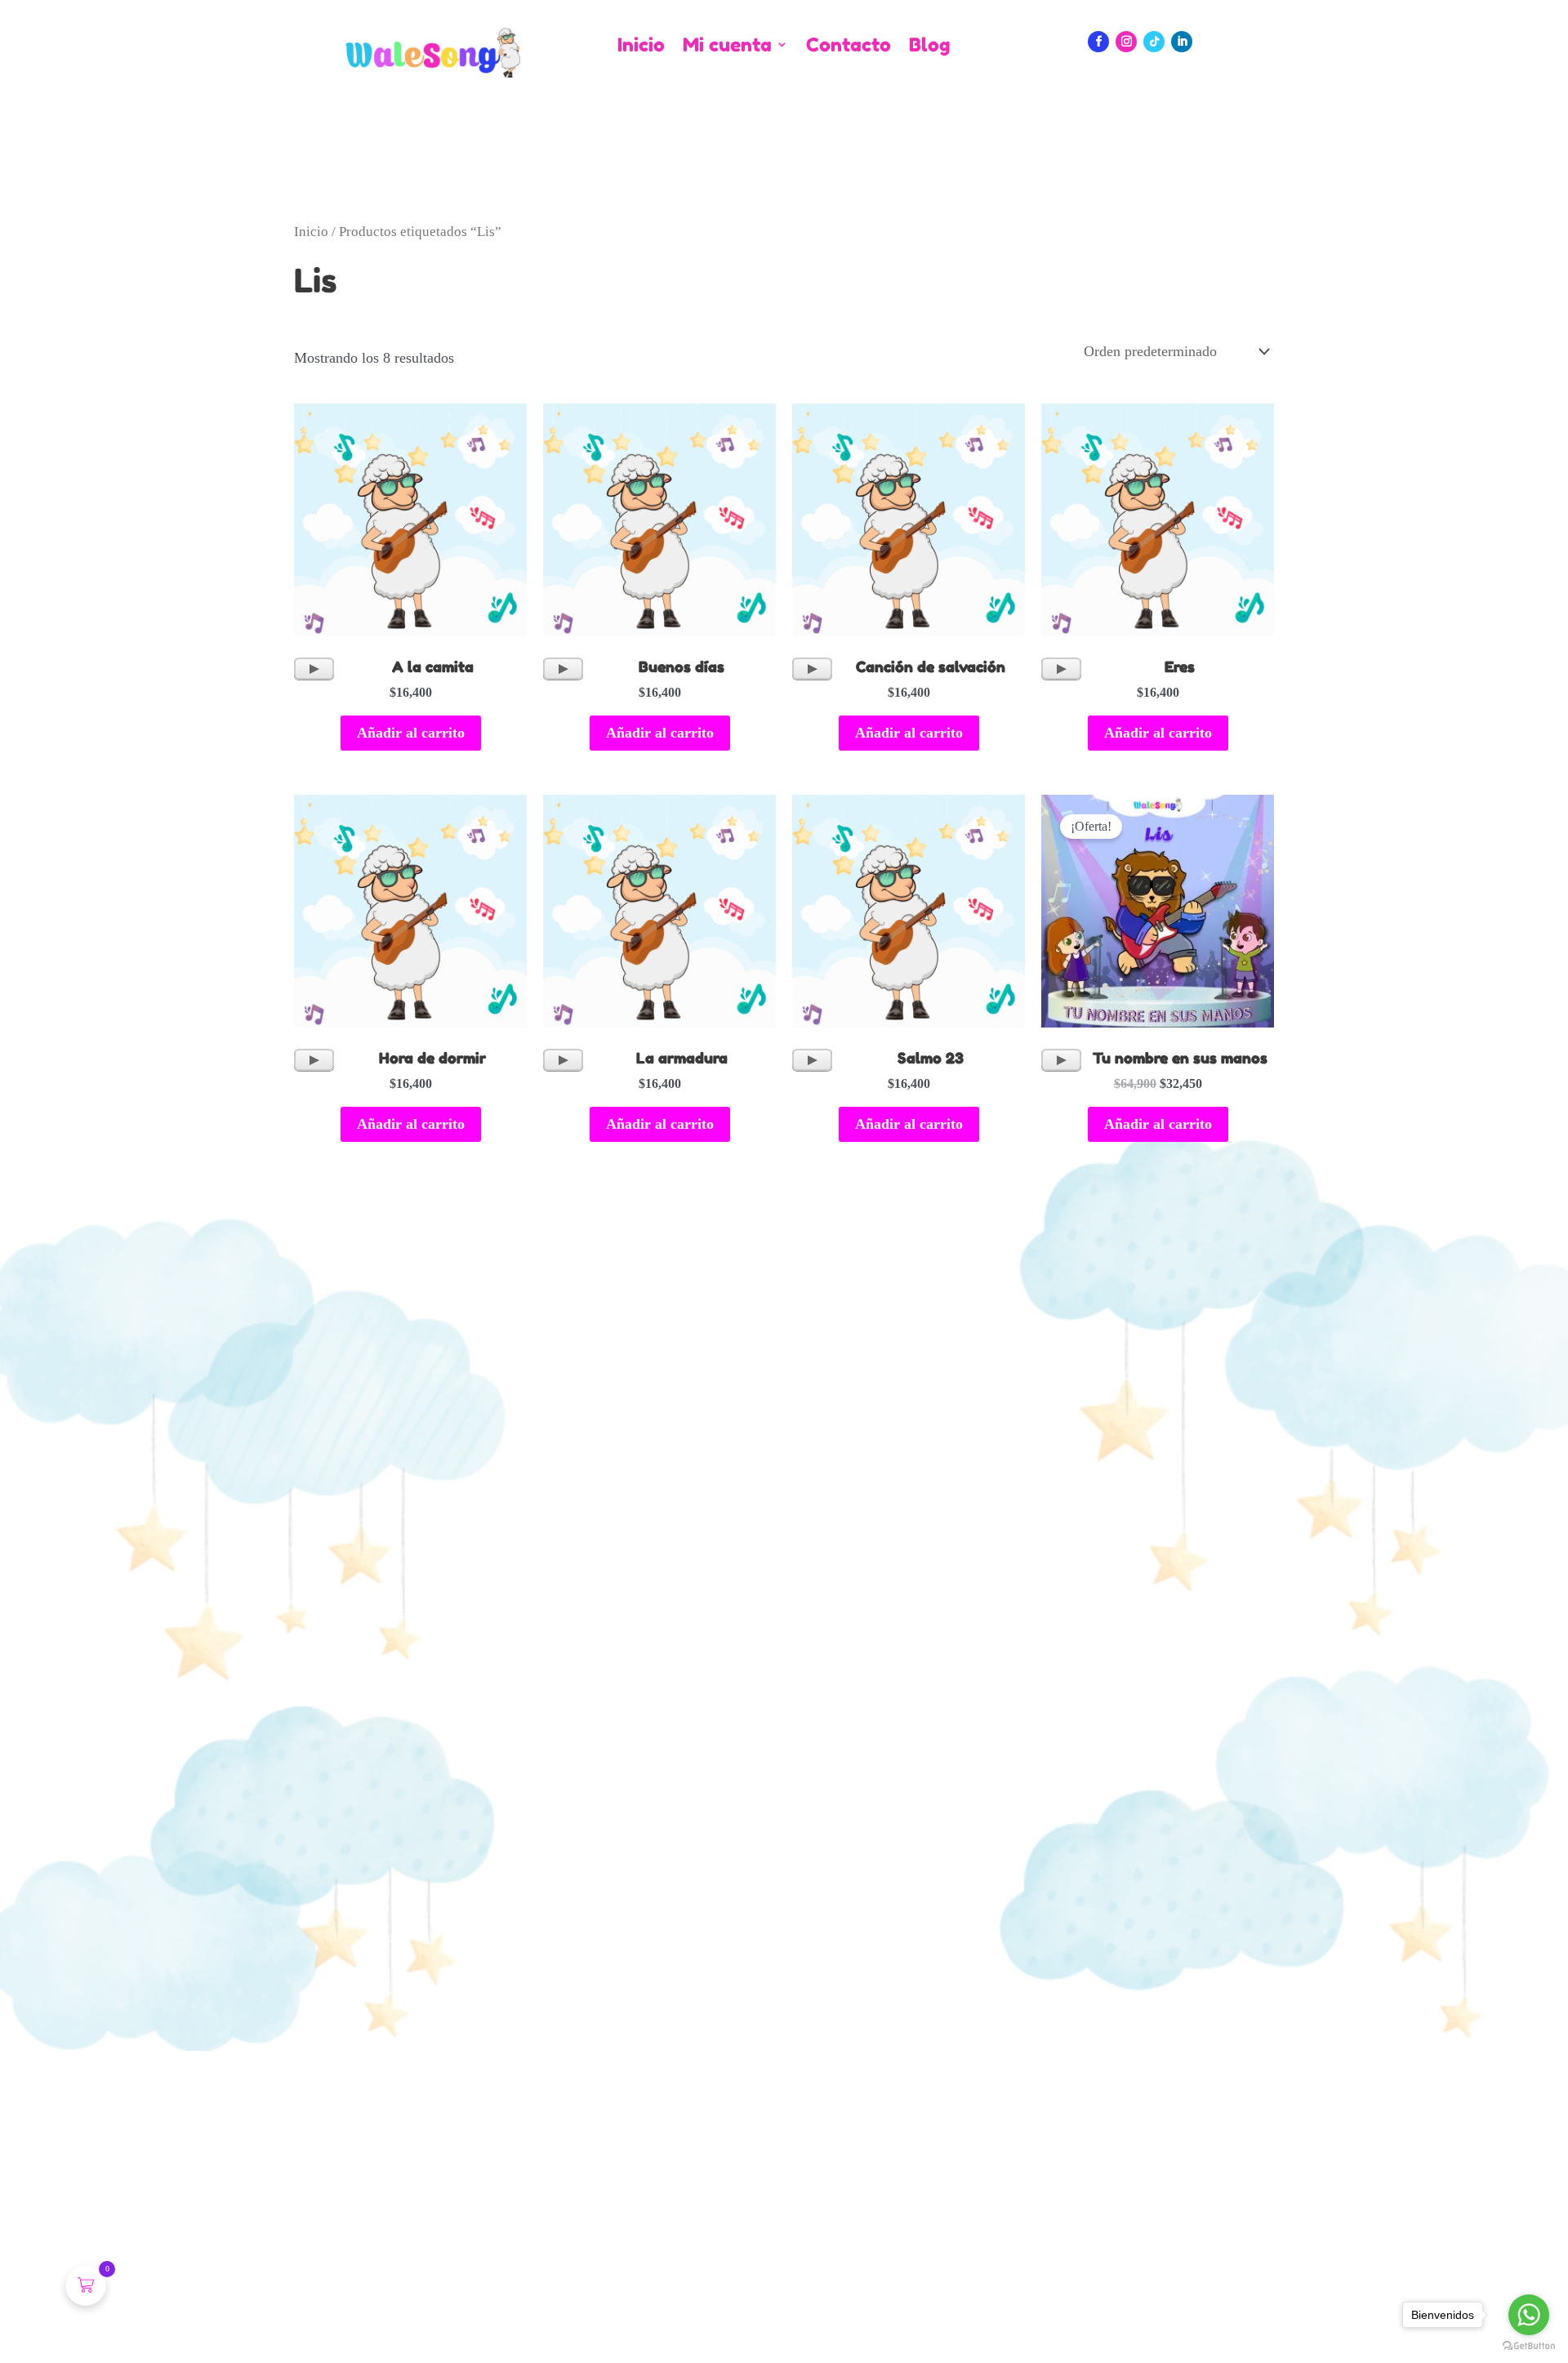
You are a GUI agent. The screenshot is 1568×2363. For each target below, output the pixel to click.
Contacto (849, 45)
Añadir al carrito (411, 733)
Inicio (641, 45)
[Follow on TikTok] (1154, 42)
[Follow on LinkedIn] (1182, 42)
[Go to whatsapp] (1529, 2315)
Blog (929, 45)
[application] (314, 669)
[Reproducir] (314, 669)
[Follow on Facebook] (1098, 42)
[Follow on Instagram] (1126, 42)
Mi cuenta (727, 45)
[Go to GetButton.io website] (1529, 2346)
